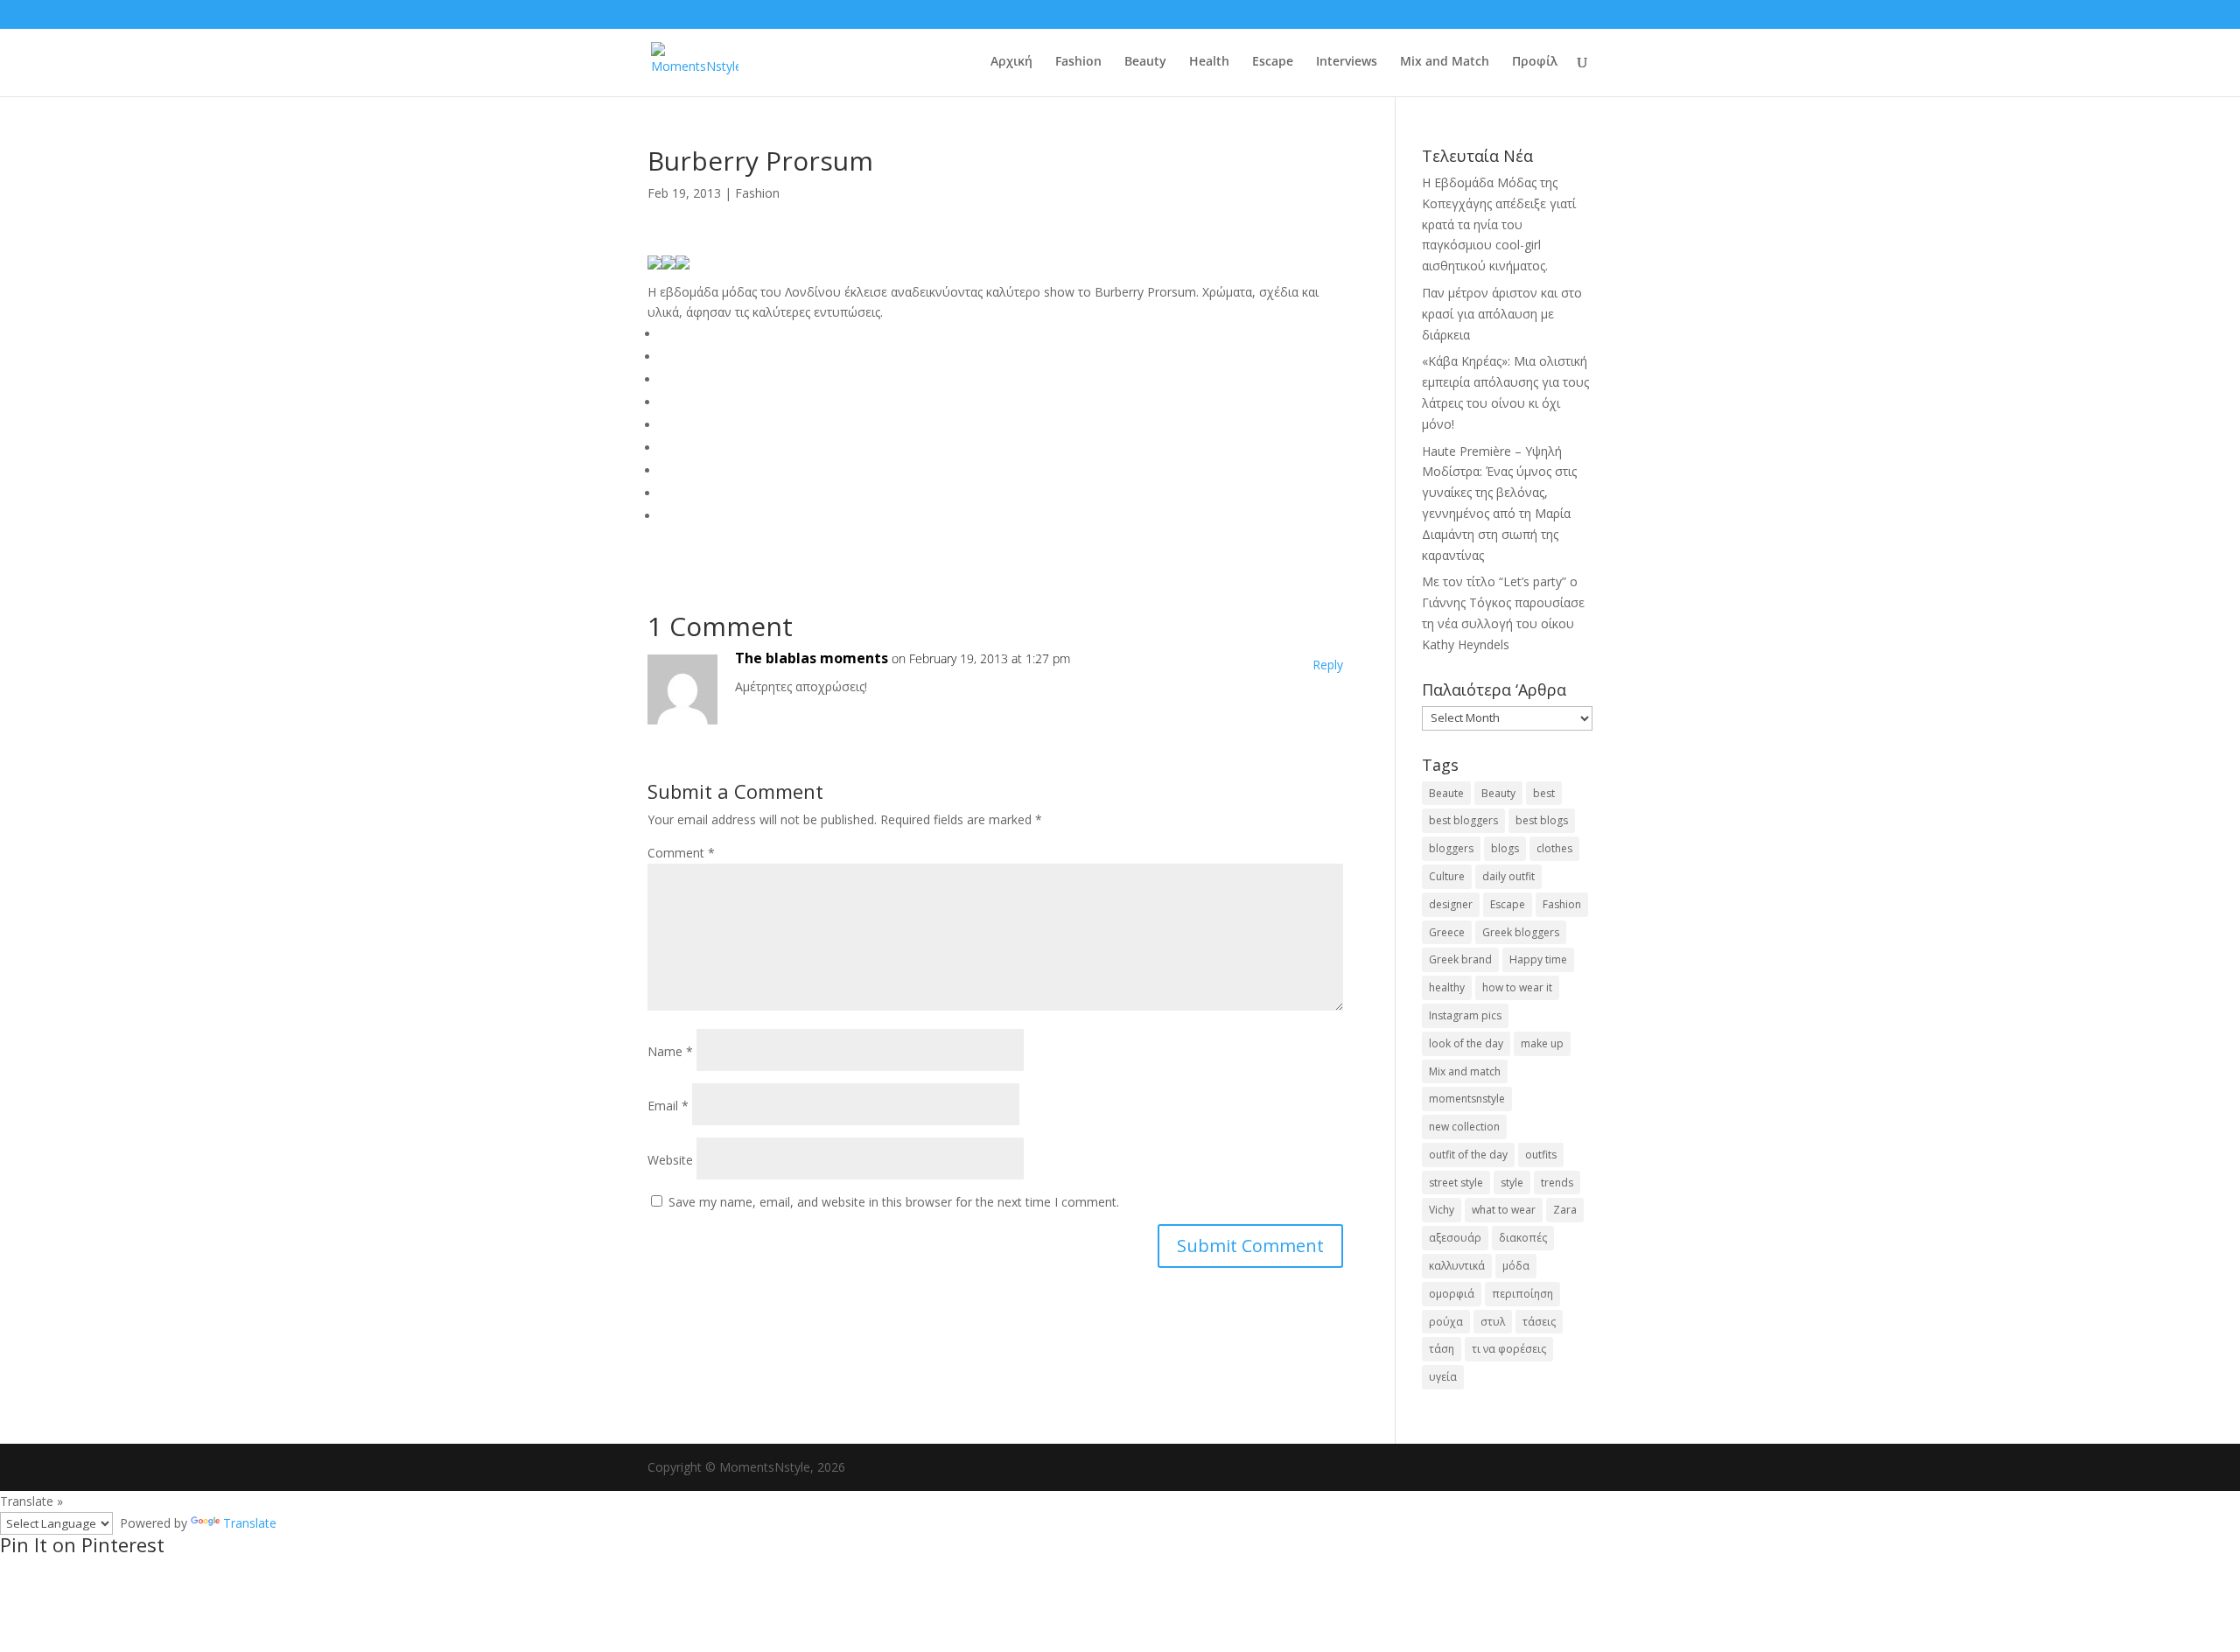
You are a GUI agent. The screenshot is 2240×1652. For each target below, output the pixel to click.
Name (670, 1051)
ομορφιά (1452, 1294)
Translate (250, 1523)
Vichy (1442, 1210)
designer (1451, 904)
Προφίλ (1535, 62)
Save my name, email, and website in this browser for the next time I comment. (894, 1202)
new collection (1464, 1127)
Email (668, 1106)
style (1512, 1183)
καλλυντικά (1457, 1266)
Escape (1273, 62)
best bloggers (1463, 820)
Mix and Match (1445, 62)
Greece (1447, 932)
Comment (681, 853)
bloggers (1451, 848)
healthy (1447, 987)
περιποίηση (1522, 1294)
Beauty (1145, 62)
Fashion (1078, 62)
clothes (1554, 848)
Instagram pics (1465, 1015)
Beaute (1446, 793)
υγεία (1443, 1377)
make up (1542, 1043)
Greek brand (1460, 959)
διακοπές (1523, 1238)
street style (1456, 1183)
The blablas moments (812, 658)
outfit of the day (1468, 1155)
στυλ (1493, 1322)
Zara (1565, 1210)
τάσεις (1539, 1322)
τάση (1442, 1349)
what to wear (1504, 1210)
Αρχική (1011, 62)
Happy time (1538, 959)
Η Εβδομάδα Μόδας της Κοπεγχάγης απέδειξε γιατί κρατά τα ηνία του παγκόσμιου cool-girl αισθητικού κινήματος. (1499, 224)
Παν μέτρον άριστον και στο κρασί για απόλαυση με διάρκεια (1502, 314)
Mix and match (1465, 1071)
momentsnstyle (1467, 1099)
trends (1557, 1183)
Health (1209, 62)
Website (670, 1160)
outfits (1541, 1155)
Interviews (1347, 62)
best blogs (1542, 820)
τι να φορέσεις (1509, 1349)
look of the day (1466, 1043)
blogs (1505, 848)
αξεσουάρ (1455, 1238)
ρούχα (1446, 1322)
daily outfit (1508, 876)
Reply (1328, 665)
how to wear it (1517, 987)
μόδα (1516, 1266)
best (1544, 793)
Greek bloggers (1521, 932)
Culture (1447, 876)
